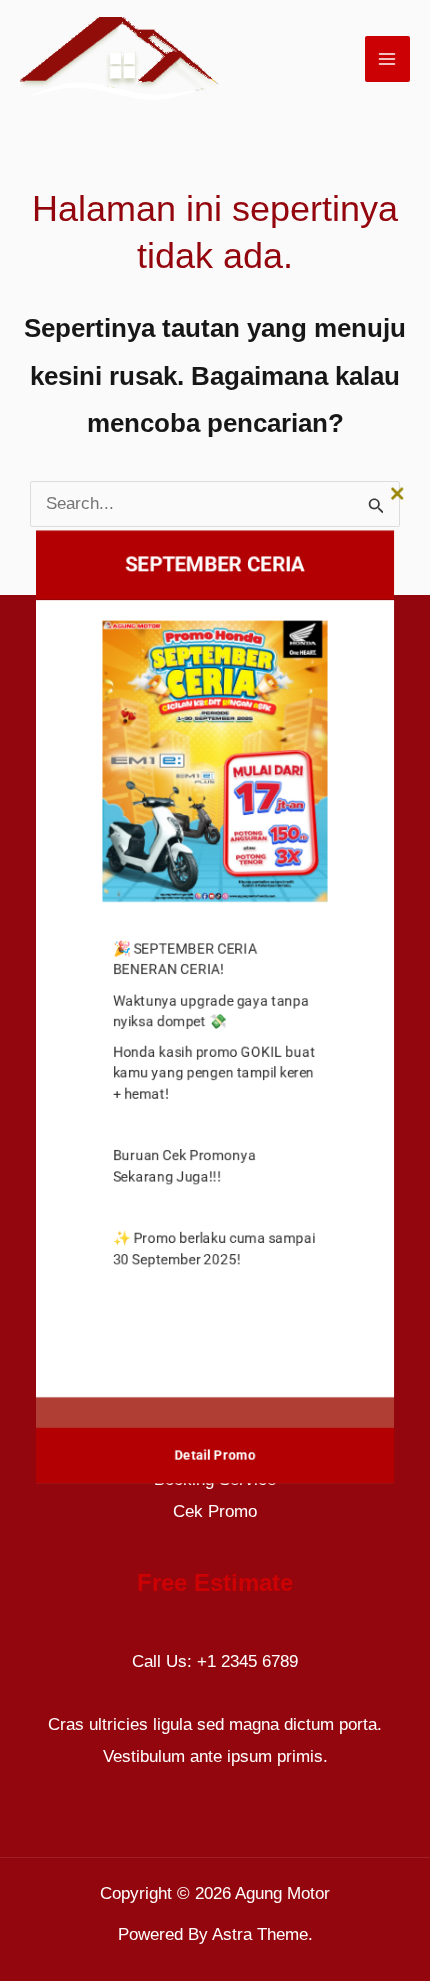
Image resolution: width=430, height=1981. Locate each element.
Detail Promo (215, 1444)
